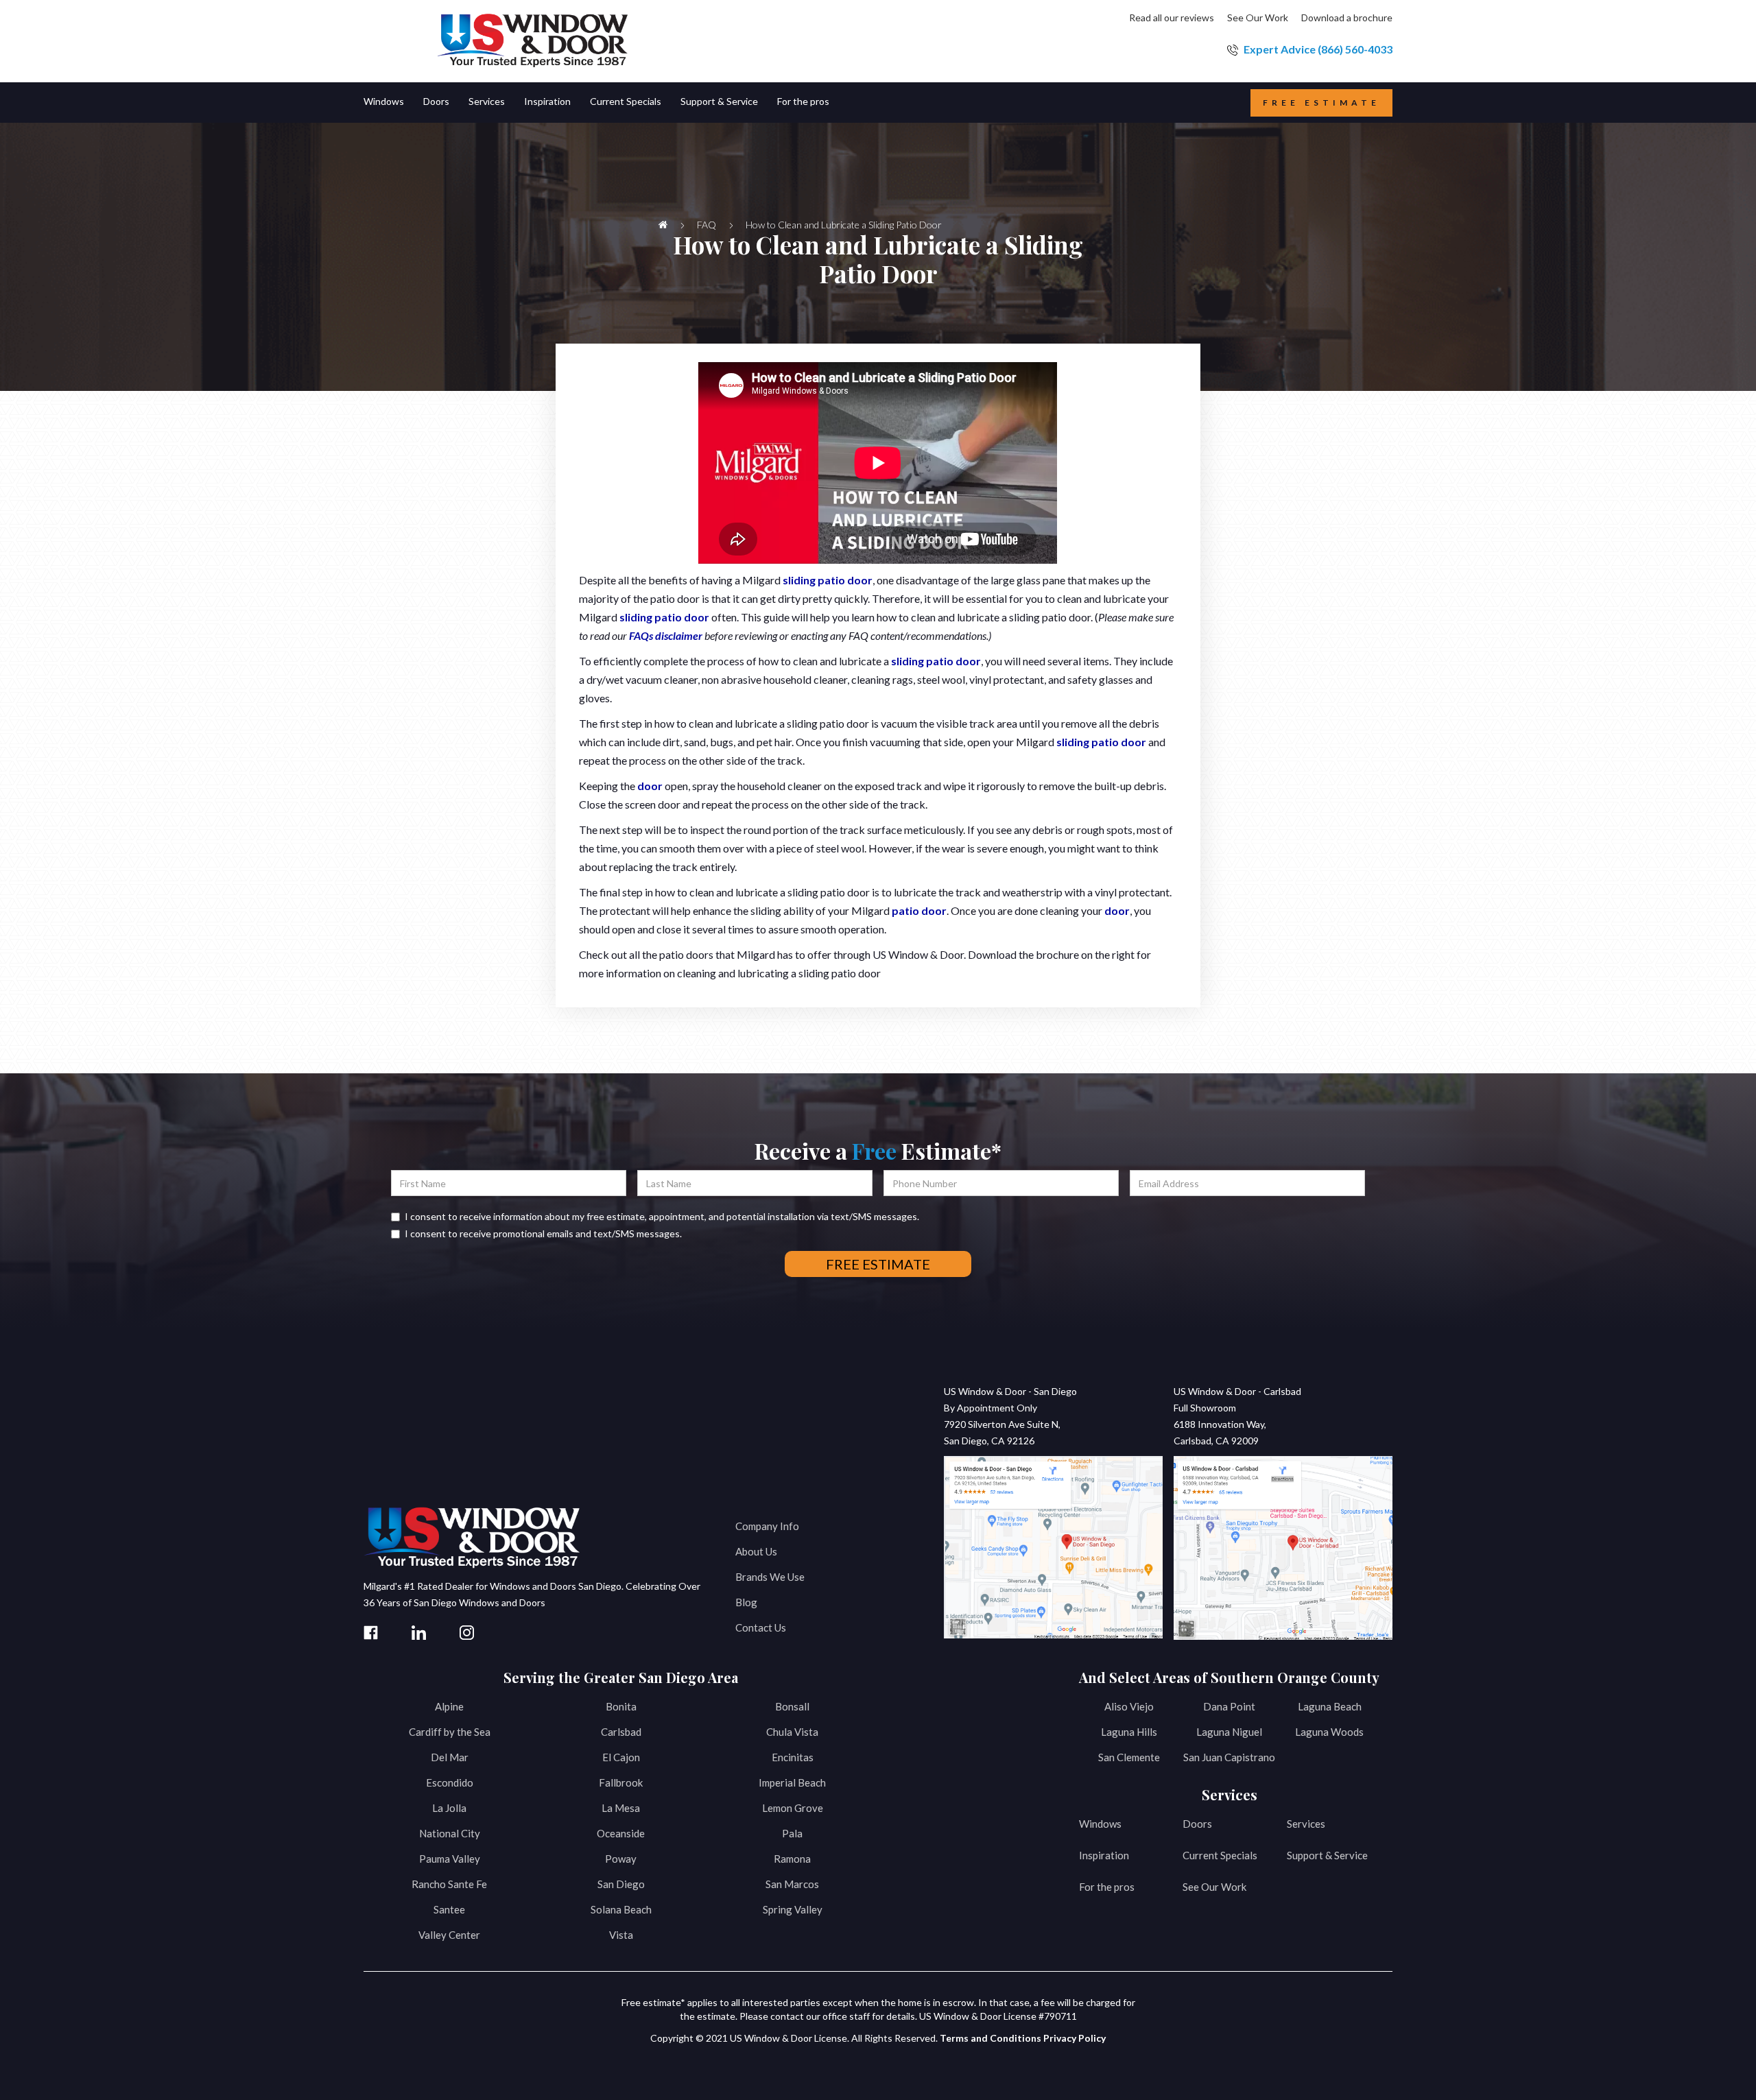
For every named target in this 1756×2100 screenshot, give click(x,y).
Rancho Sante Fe (449, 1884)
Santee (449, 1909)
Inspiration (1104, 1855)
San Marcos (792, 1884)
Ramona (792, 1859)
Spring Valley (793, 1909)
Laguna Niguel (1229, 1732)
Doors (1197, 1824)
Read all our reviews (1172, 17)
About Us (756, 1551)
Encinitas (793, 1757)
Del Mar (450, 1757)
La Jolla (449, 1808)
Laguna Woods (1329, 1732)
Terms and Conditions (990, 2038)
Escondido (450, 1782)
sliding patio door (828, 580)
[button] (393, 103)
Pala (792, 1833)
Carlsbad (621, 1732)
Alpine (449, 1706)
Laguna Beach (1330, 1706)
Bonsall (792, 1706)
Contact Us (761, 1627)
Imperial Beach (792, 1782)
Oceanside (621, 1833)
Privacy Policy (1075, 2038)
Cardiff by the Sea (450, 1732)
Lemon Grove (793, 1808)
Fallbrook (621, 1782)
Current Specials (1220, 1855)
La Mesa (621, 1808)
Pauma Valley (450, 1859)
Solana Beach (621, 1909)
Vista (621, 1935)
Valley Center (449, 1935)
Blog (746, 1602)
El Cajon (621, 1757)
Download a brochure (1347, 17)
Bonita (621, 1706)
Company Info (767, 1526)
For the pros (1107, 1887)
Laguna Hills (1129, 1732)
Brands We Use (770, 1577)
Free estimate (1321, 103)
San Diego (621, 1884)
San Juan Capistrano (1229, 1757)
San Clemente (1129, 1757)
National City (450, 1833)
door (650, 786)
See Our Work (1258, 17)
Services (1306, 1824)
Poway (621, 1859)
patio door (919, 910)
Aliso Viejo (1129, 1706)
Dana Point (1229, 1706)
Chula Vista (792, 1732)
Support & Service (1327, 1855)
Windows (1100, 1824)
